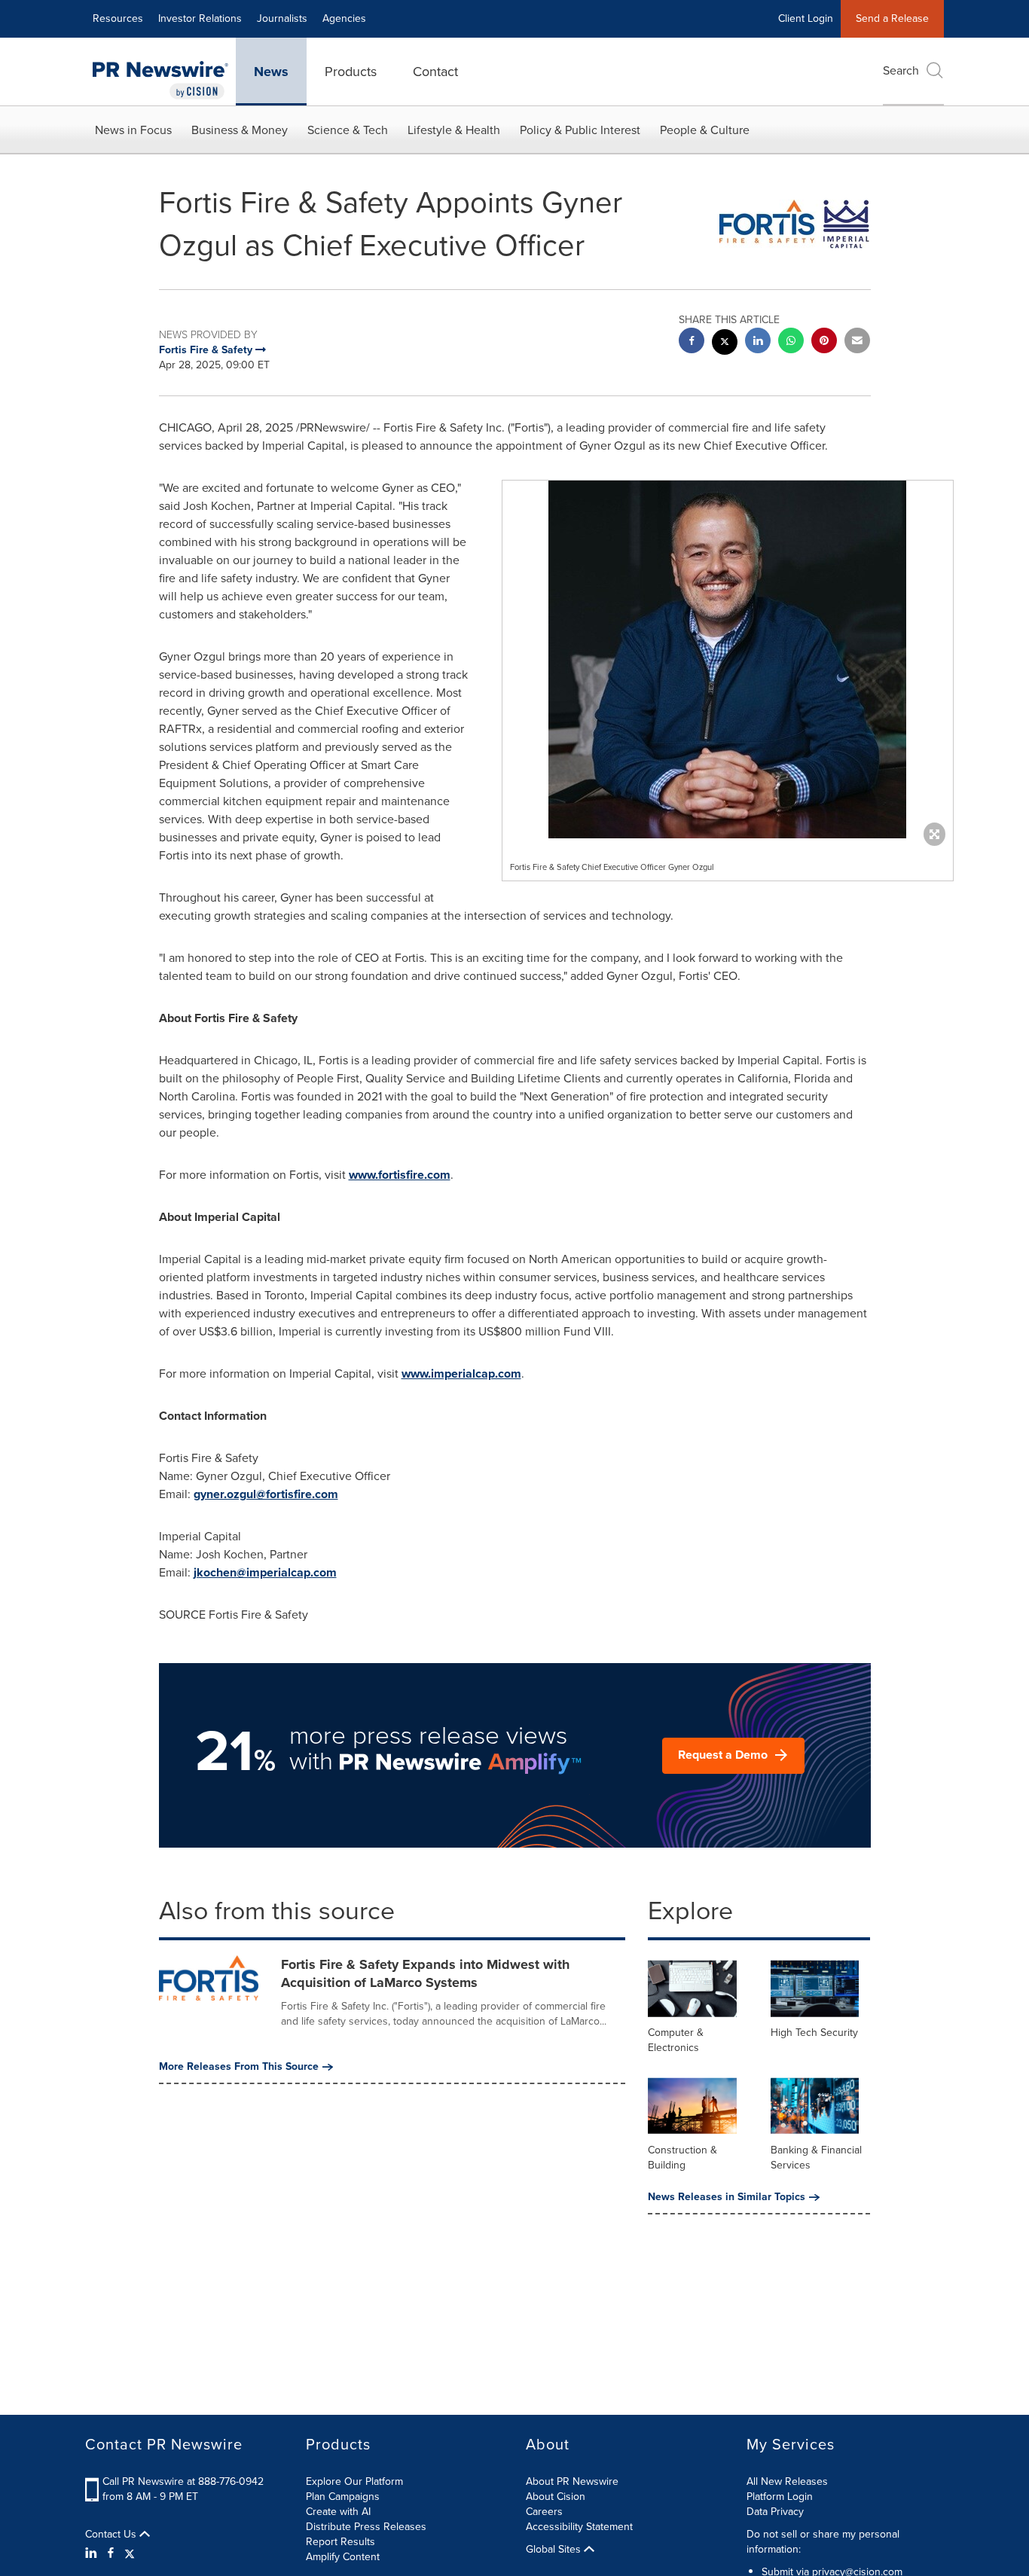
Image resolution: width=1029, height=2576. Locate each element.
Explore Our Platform (354, 2481)
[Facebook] (111, 2553)
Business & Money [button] (240, 130)
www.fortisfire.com (400, 1175)
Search (901, 70)
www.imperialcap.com (461, 1373)
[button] (728, 659)
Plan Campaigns (343, 2497)
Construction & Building (682, 2158)
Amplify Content (343, 2557)
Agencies (344, 18)
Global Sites (555, 2550)
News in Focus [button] (133, 130)
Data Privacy (775, 2512)
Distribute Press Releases (366, 2527)
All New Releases (787, 2481)
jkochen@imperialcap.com (265, 1572)
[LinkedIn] (93, 2553)
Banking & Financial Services (816, 2158)
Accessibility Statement (579, 2527)
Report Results (340, 2542)
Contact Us (112, 2535)
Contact (435, 72)
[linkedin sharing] (758, 342)
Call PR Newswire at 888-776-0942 (183, 2481)
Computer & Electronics (676, 2040)
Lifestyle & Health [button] (454, 130)
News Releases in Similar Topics (727, 2197)
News (271, 72)
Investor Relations (200, 18)
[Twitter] (130, 2553)
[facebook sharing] (692, 342)
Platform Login (780, 2497)
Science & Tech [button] (348, 130)
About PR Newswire (572, 2481)
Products (351, 72)
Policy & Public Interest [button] (580, 130)
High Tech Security (814, 2033)
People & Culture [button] (705, 130)
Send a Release (892, 18)
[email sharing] (857, 342)
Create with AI (338, 2512)
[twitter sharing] (725, 344)
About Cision (556, 2497)
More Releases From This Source (239, 2067)
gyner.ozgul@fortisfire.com (266, 1494)
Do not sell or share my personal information (823, 2542)
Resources (118, 18)
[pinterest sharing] (824, 342)
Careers (544, 2512)
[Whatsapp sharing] (791, 342)
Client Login (806, 18)
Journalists (282, 18)
